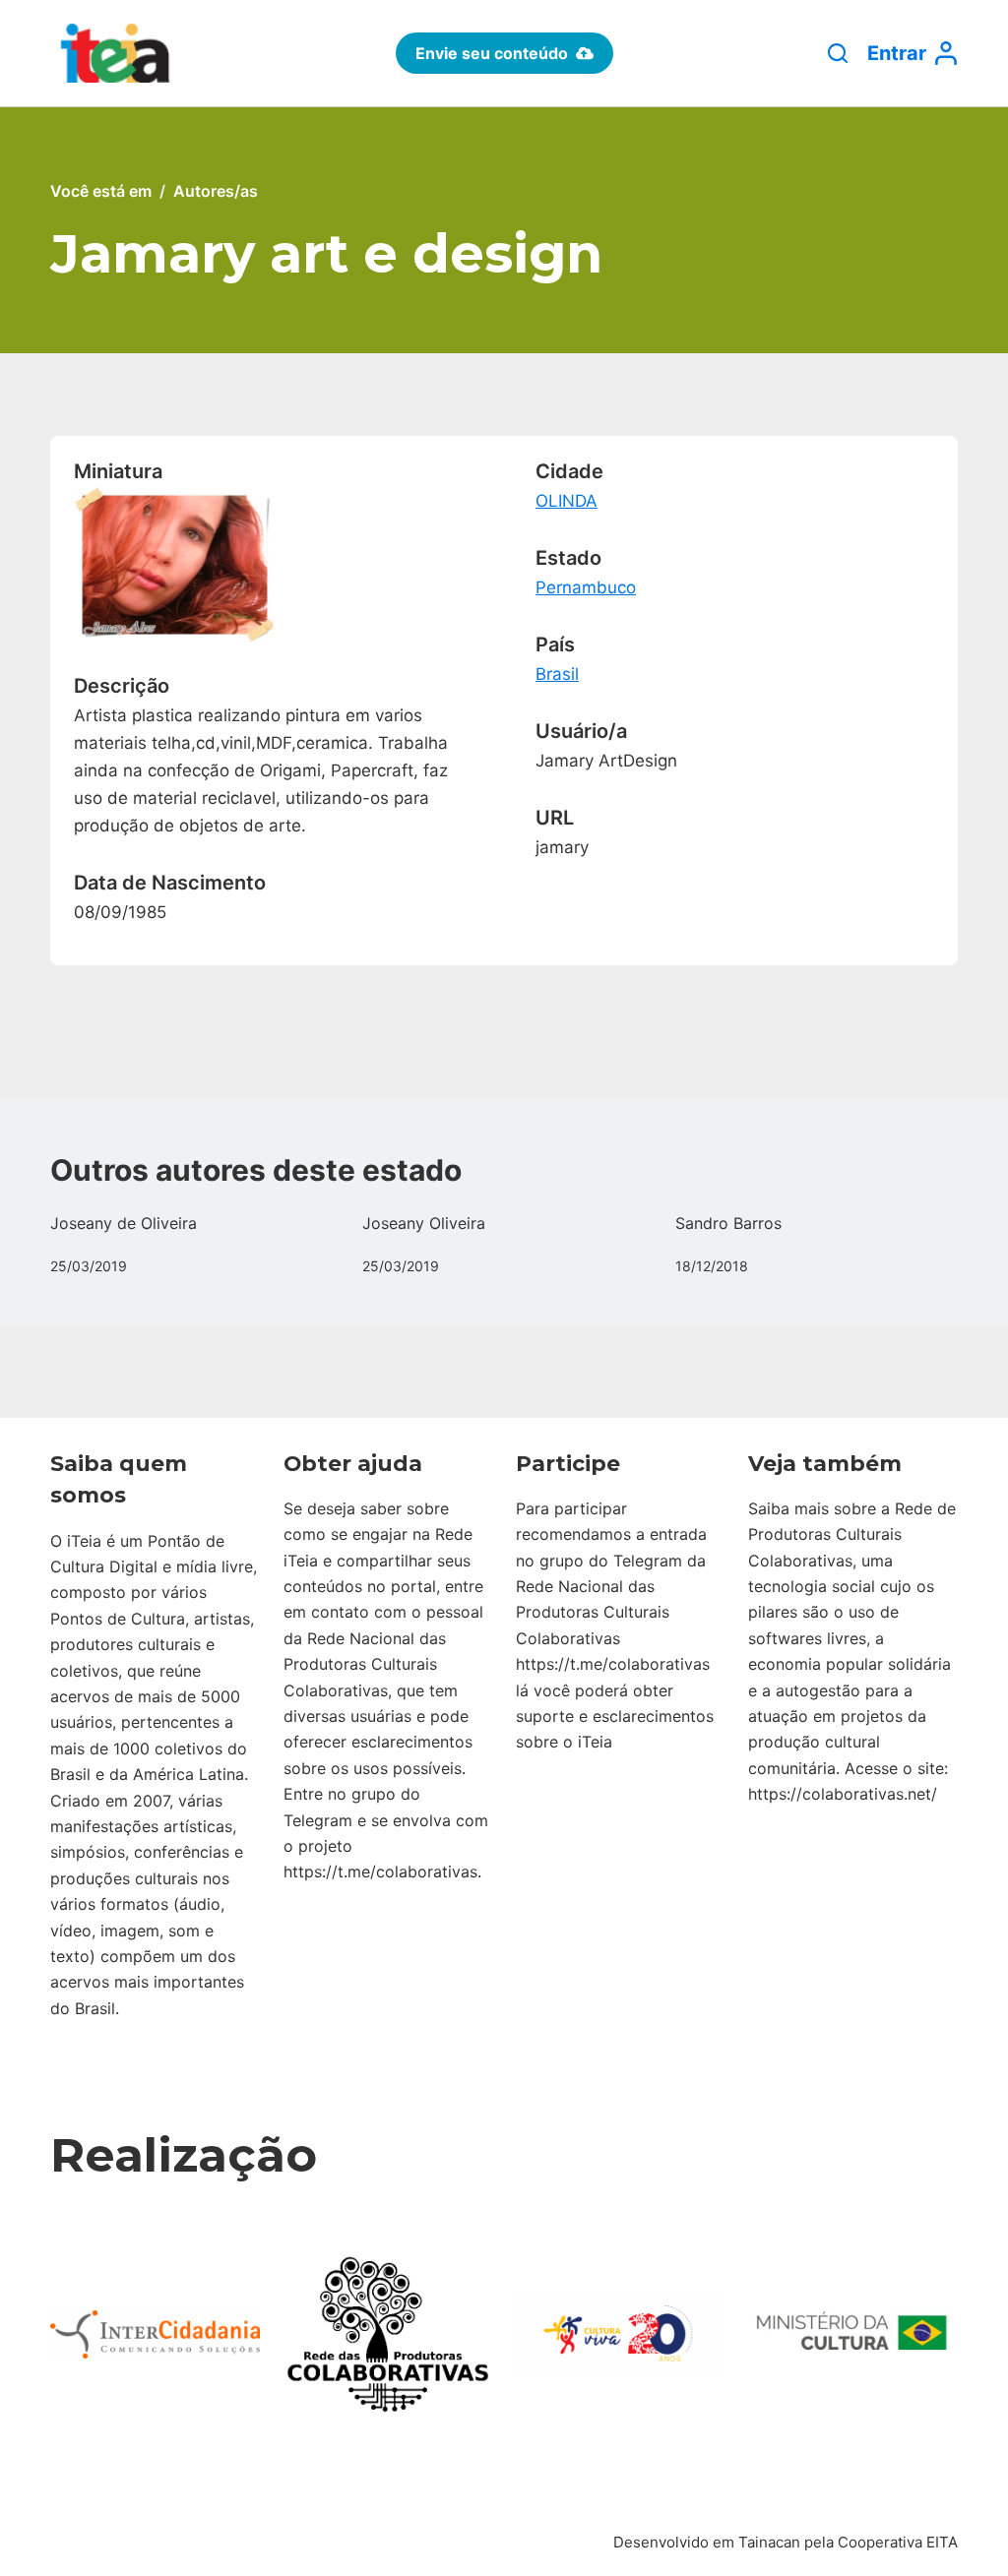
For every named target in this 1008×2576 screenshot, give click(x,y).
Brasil (557, 674)
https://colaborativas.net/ (843, 1794)
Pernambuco (586, 587)
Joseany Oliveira (424, 1223)
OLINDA (567, 501)
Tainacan (769, 2542)
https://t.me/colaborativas (380, 1871)
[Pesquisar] (838, 53)
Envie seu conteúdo (492, 53)
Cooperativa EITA (898, 2542)
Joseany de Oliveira (124, 1223)
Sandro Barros (728, 1223)
